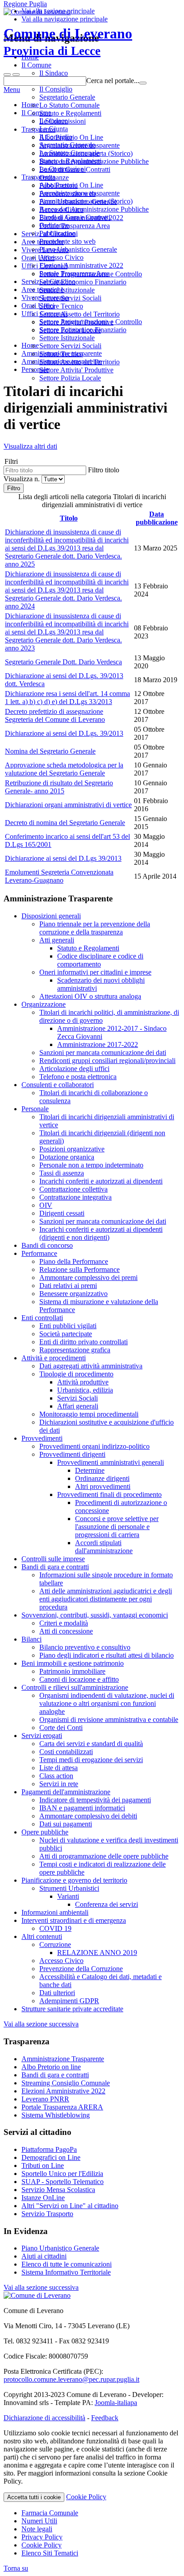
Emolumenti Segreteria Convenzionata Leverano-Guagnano (59, 876)
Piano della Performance (74, 1261)
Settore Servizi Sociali (70, 346)
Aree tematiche (43, 290)
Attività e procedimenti (54, 1358)
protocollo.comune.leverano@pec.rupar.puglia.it (71, 2379)
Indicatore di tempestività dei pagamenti (95, 1800)
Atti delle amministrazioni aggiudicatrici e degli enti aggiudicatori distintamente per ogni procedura (106, 1599)
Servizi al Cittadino (48, 281)
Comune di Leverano (68, 42)
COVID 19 (55, 1928)
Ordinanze (54, 225)
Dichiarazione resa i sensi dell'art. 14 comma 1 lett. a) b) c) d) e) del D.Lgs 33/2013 (67, 698)
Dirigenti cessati (62, 1213)
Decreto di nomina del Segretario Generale (65, 823)
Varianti (68, 1896)
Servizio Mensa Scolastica (58, 2190)
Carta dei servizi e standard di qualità (91, 1744)
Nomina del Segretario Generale (50, 751)
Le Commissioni (63, 169)
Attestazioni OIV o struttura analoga (90, 996)
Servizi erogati (42, 1736)
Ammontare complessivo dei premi (88, 1278)
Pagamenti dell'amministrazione (66, 1792)
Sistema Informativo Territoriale (66, 2272)
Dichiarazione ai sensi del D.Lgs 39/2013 (63, 858)
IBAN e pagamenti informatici (82, 1808)
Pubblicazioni (59, 233)
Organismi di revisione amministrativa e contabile (109, 1719)
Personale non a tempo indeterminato (91, 1165)
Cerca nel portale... (113, 81)
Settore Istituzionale (67, 338)
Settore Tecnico (61, 354)
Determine (90, 1470)
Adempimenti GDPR (69, 2001)
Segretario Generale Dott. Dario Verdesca (63, 662)
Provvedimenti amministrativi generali (111, 1462)
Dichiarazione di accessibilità (44, 2418)
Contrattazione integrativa (75, 1197)
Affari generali (78, 1406)
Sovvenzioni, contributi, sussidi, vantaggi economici (95, 1615)
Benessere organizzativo (73, 1294)
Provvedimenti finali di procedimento (109, 1494)
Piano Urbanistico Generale (78, 249)
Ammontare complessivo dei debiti (88, 1816)
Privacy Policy (42, 2537)
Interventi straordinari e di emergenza (74, 1920)
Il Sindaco (54, 121)
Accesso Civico (61, 257)
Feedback (105, 2418)
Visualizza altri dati (30, 446)
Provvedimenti (42, 1438)
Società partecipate (66, 1334)
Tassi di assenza (62, 1173)
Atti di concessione (66, 1631)
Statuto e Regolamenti (70, 161)
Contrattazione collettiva (73, 1189)
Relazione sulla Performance (79, 1269)
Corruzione (55, 1945)
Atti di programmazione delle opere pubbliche (104, 1856)
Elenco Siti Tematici (50, 2553)
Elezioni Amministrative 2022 (81, 265)
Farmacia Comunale (50, 2513)
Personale (35, 1109)
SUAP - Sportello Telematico (63, 2182)
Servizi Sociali (77, 1398)
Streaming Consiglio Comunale (66, 2083)
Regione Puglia (25, 4)
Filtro (14, 488)
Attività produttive (83, 1382)
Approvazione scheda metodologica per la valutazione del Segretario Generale (64, 769)
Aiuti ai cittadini (44, 2256)
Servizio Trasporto (47, 2214)
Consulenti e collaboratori (58, 1085)
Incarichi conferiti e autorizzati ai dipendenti (101, 1181)
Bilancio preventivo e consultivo (85, 1647)
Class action (56, 1776)
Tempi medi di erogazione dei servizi (91, 1760)
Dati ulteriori (57, 1993)
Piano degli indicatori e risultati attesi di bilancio (107, 1655)
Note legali (37, 2529)
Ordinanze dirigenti (102, 1478)
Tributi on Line (43, 2165)
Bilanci (31, 1639)
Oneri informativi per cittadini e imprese (95, 972)
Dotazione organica (67, 1157)
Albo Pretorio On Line (71, 185)
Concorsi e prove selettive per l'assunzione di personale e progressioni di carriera (117, 1527)
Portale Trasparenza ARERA (62, 2107)
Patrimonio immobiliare (72, 1671)
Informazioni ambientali (55, 1912)
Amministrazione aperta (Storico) (86, 201)
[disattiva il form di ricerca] (16, 75)
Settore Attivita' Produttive (76, 370)
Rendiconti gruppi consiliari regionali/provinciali (107, 1061)
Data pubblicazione (157, 518)
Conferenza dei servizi (107, 1904)
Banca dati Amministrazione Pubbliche (94, 209)
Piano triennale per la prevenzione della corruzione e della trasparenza (95, 928)
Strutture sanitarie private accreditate (72, 2009)
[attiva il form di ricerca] (7, 75)
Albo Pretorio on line (51, 2067)
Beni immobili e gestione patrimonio (73, 1663)
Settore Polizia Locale (70, 378)
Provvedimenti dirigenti (72, 1454)
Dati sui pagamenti (66, 1824)
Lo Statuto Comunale (69, 153)
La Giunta (54, 129)
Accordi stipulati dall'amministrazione (104, 1547)
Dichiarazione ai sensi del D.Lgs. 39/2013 (64, 733)
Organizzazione (44, 1004)
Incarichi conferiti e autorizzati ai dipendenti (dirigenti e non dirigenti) (101, 1233)
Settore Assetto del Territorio (79, 362)
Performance (39, 1253)
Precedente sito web (67, 241)
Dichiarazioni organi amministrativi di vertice (68, 805)
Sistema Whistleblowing (56, 2115)
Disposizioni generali (51, 916)
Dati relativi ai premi (68, 1286)
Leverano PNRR (45, 2099)
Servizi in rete (59, 1784)
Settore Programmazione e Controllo (91, 322)
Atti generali (57, 940)
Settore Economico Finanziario (83, 330)
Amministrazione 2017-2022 (98, 1044)
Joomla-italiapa (116, 2403)
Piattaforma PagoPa (49, 2149)
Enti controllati (42, 1318)
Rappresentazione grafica (75, 1350)
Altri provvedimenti (103, 1486)
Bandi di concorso (47, 1245)
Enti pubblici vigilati (68, 1326)
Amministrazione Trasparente (63, 2059)
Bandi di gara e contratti (55, 1567)
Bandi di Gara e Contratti (75, 217)
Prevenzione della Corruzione (81, 1969)
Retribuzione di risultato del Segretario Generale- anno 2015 (59, 787)
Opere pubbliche (45, 1832)
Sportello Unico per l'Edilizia (62, 2174)
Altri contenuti (42, 1936)
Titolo (69, 518)
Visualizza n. (23, 479)
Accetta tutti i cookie (34, 2497)
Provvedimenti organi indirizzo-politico (94, 1446)
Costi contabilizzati (66, 1752)
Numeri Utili (39, 2521)
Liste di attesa (59, 1768)
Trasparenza (38, 177)
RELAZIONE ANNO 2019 (97, 1953)
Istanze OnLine (43, 2198)
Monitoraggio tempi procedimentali (89, 1414)
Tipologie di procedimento (76, 1374)
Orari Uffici (38, 306)
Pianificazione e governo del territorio (74, 1880)
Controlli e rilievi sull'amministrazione (75, 1687)
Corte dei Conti (61, 1728)
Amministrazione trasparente (79, 193)
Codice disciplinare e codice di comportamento (100, 960)
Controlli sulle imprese (53, 1559)
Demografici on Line (51, 2157)
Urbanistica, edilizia (85, 1390)
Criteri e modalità (64, 1623)
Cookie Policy (86, 2497)
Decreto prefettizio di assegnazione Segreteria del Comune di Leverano (55, 715)
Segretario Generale (67, 145)
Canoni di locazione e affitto (79, 1679)
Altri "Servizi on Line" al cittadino (70, 2206)
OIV (46, 1205)
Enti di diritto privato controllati (84, 1342)
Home (30, 105)
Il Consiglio (56, 137)
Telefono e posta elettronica (78, 1077)
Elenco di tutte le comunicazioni (67, 2264)
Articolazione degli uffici (74, 1069)
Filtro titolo (104, 470)
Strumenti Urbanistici (69, 1888)
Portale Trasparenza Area (75, 273)
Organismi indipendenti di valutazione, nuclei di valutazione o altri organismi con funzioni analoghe (107, 1703)
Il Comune (36, 113)
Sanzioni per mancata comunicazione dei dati (103, 1052)
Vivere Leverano (45, 298)
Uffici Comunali (44, 314)
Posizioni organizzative (72, 1149)
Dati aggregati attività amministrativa (91, 1366)
